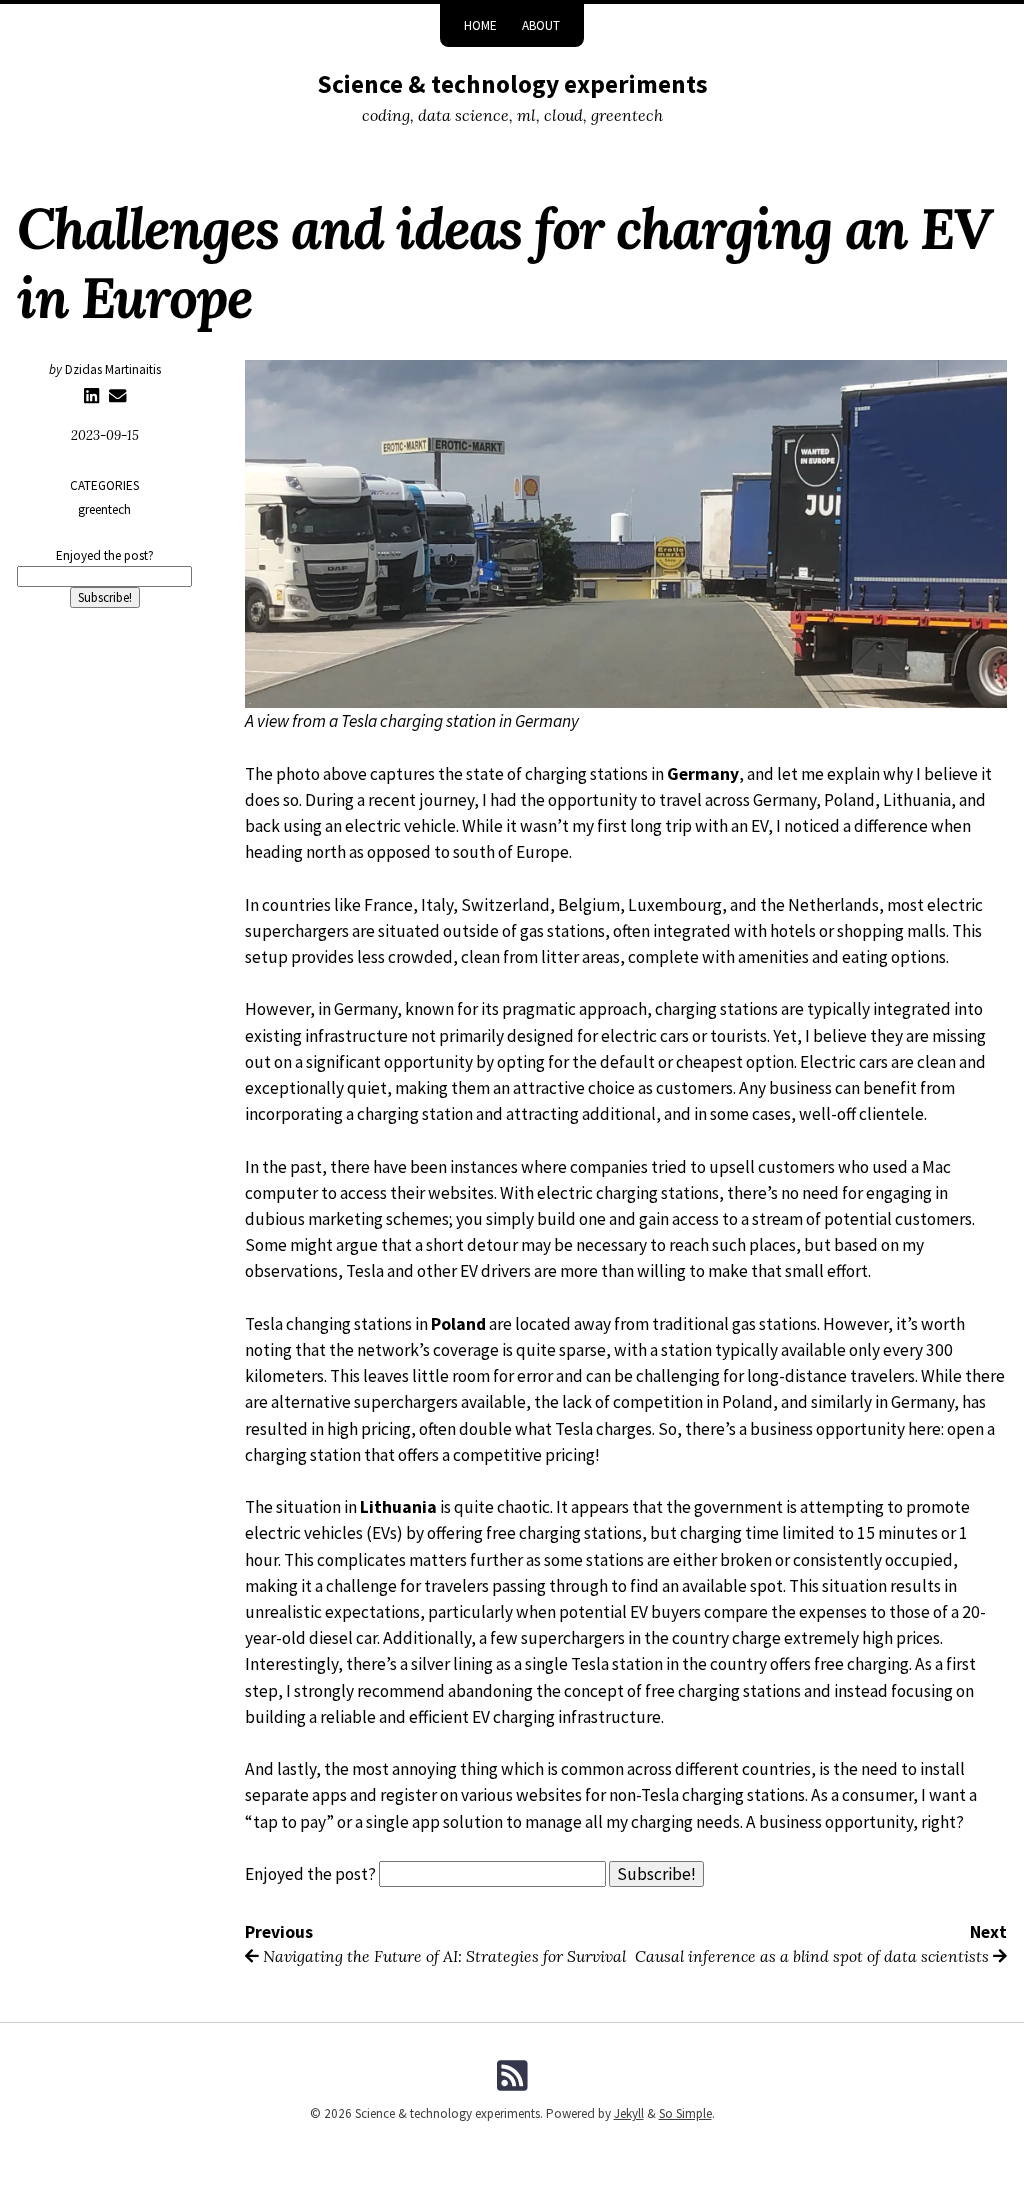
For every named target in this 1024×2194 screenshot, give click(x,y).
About (541, 25)
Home (480, 25)
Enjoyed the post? (105, 555)
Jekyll (629, 2113)
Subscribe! (105, 597)
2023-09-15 (105, 435)
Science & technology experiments (512, 84)
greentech (104, 509)
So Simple (685, 2113)
